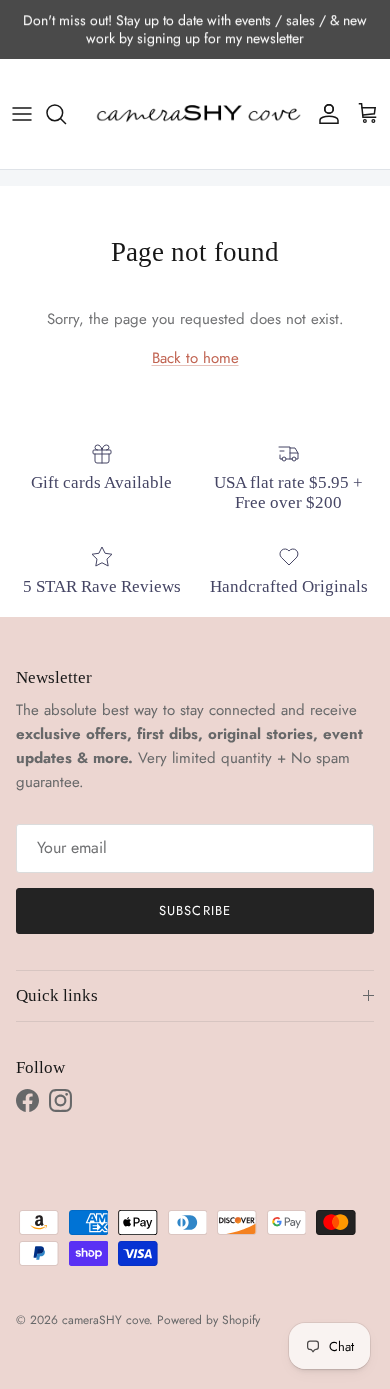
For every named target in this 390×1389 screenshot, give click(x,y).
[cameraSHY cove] (195, 114)
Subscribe (194, 910)
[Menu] (22, 114)
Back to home (195, 358)
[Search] (66, 114)
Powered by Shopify (208, 1320)
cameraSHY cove (105, 1320)
